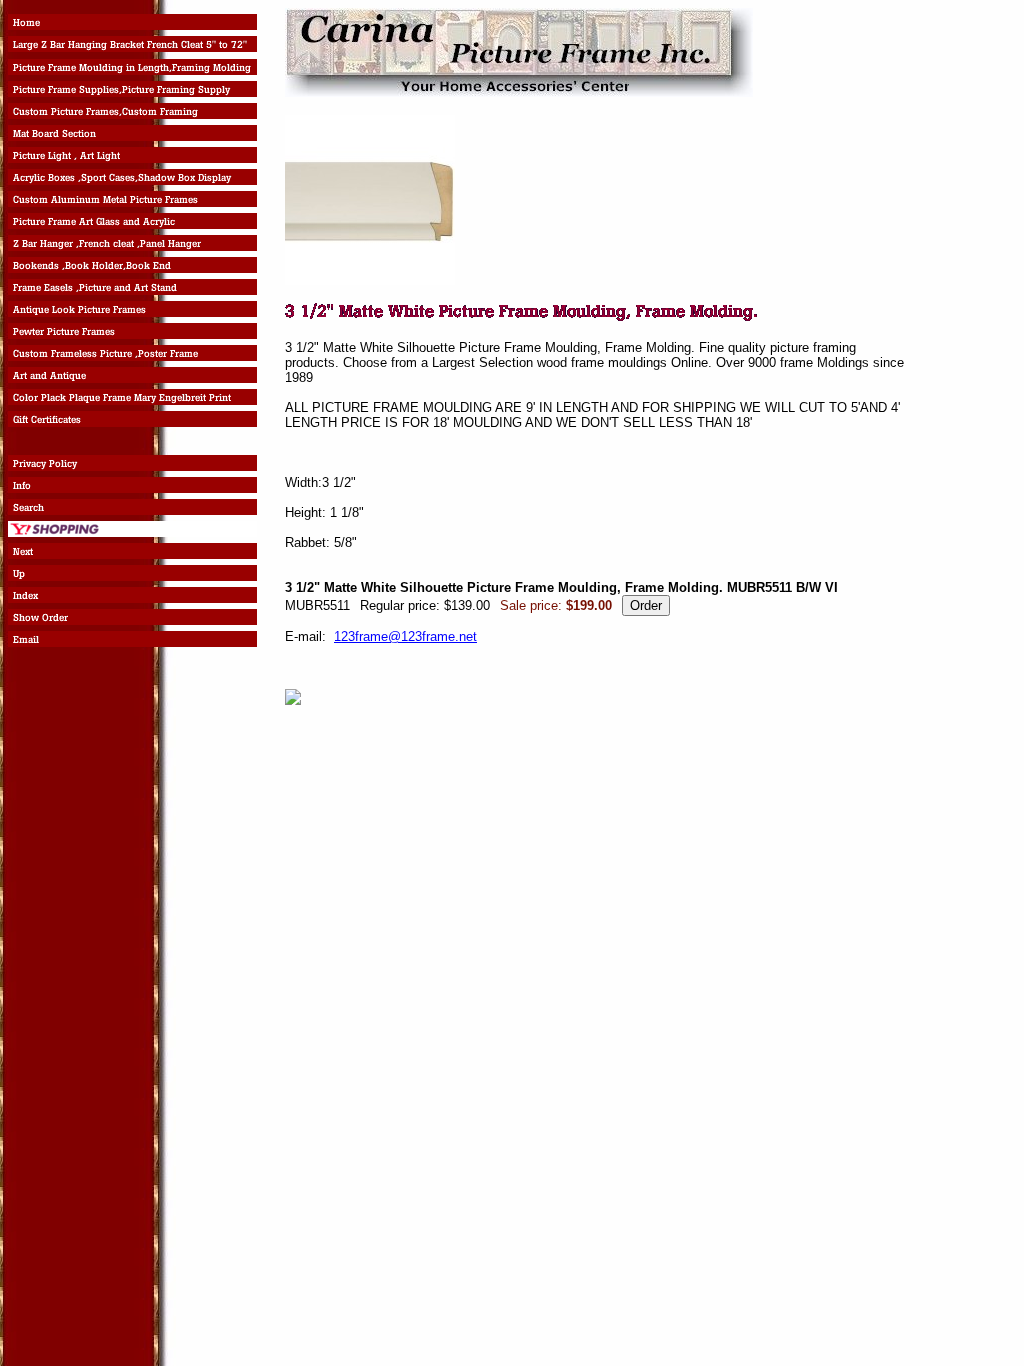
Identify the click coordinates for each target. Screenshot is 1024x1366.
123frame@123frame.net (405, 636)
